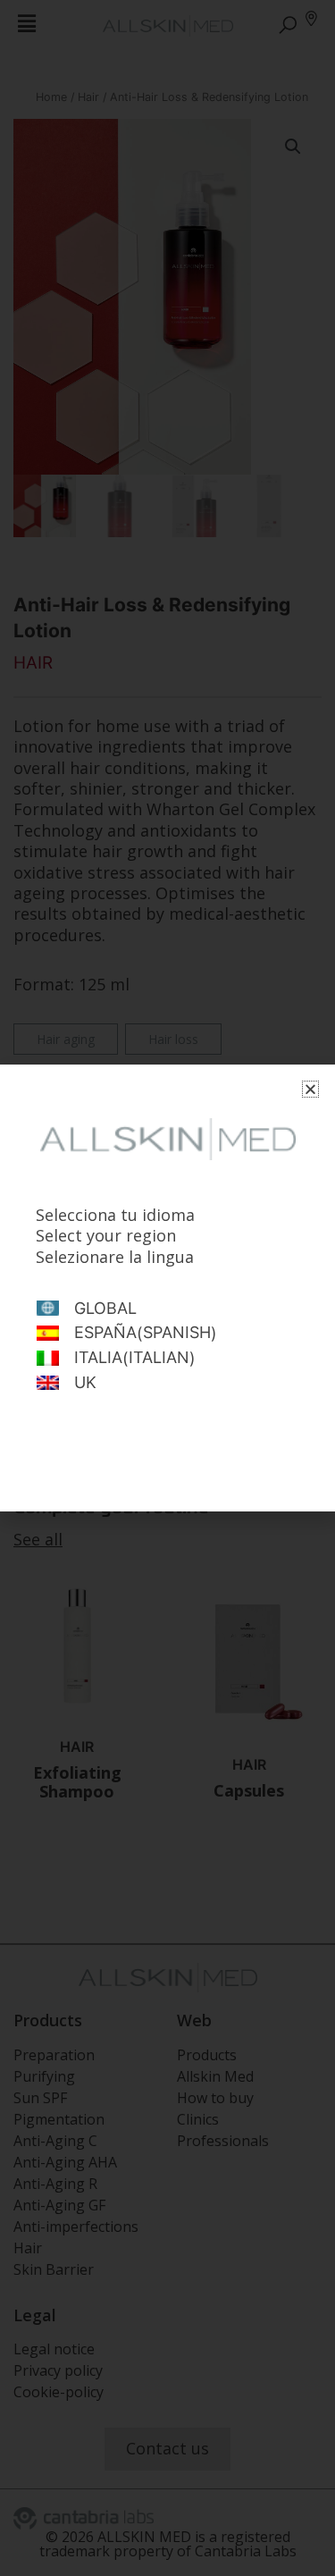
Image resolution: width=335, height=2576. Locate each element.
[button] (310, 1089)
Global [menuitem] (105, 1309)
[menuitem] (167, 1309)
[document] (167, 1288)
